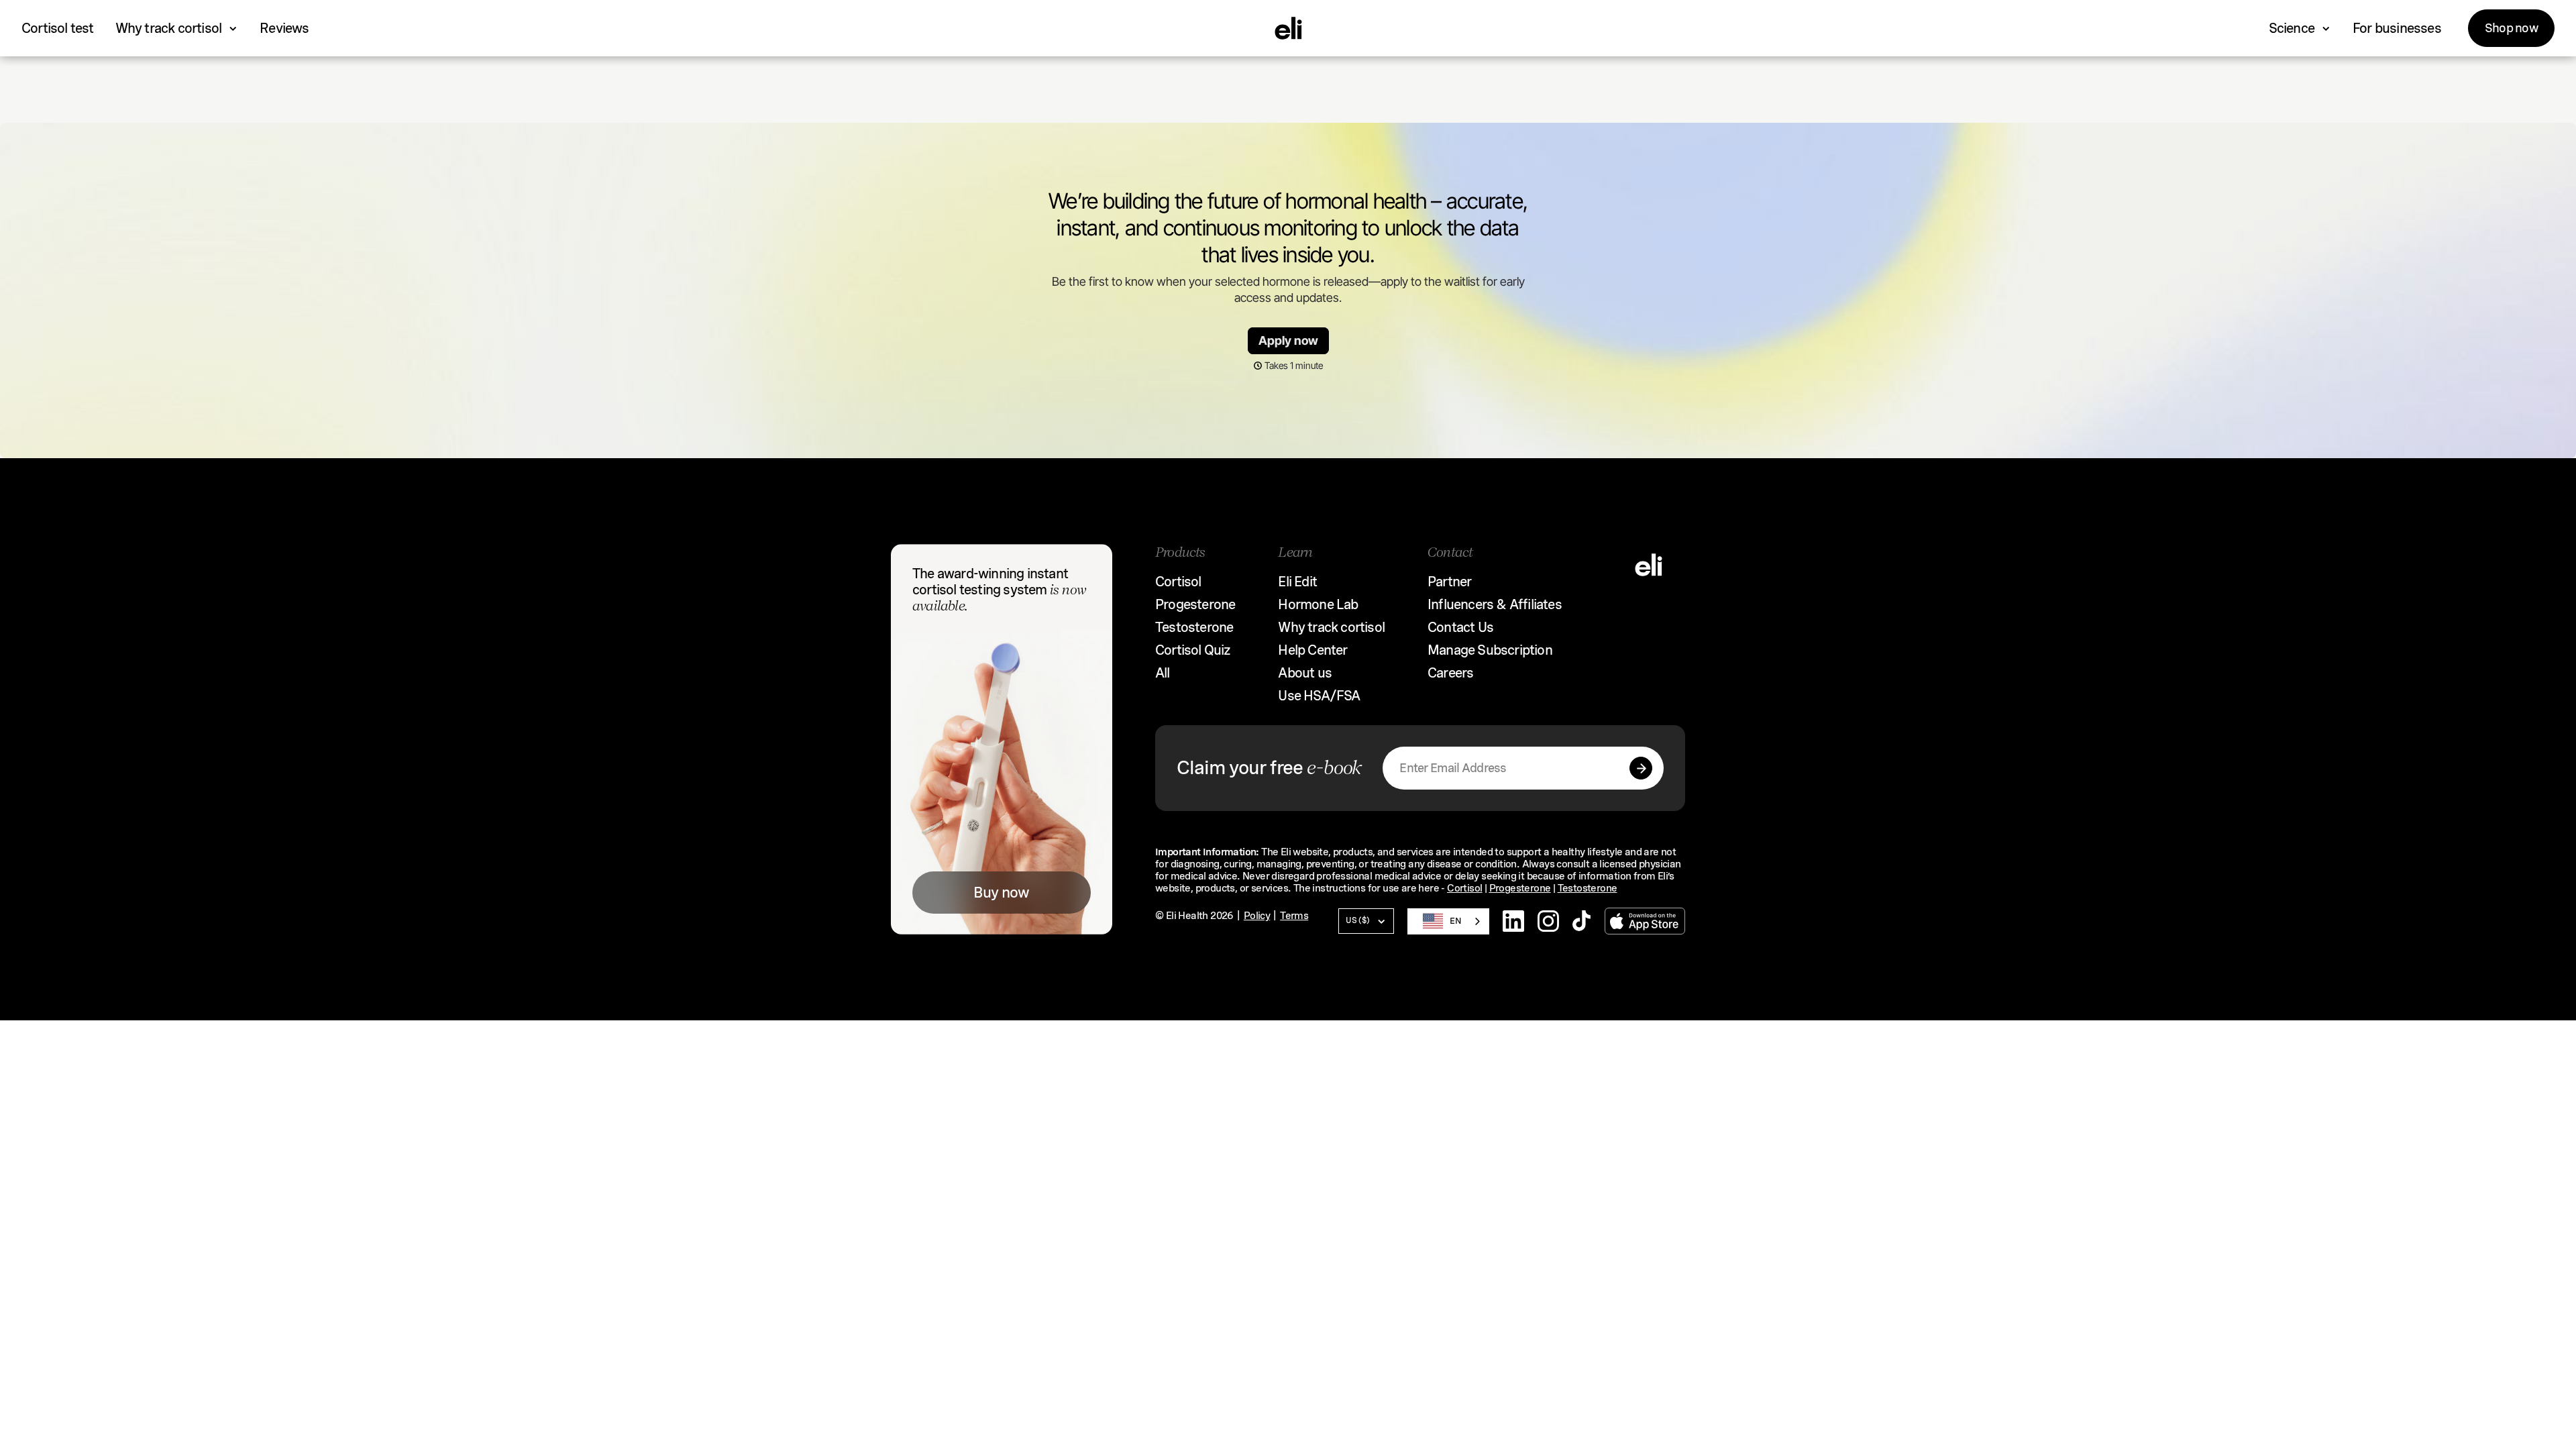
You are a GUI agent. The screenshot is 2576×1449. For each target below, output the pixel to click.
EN (1456, 921)
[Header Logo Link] (1288, 28)
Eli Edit (1297, 582)
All (1163, 673)
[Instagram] (1548, 921)
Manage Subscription (1490, 650)
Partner (1449, 582)
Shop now (2511, 28)
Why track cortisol (1331, 627)
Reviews (284, 28)
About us (1305, 673)
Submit (1641, 768)
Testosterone (1194, 627)
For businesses (2397, 28)
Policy (1257, 916)
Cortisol (1178, 582)
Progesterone (1195, 604)
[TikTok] (1582, 921)
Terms (1294, 916)
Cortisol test (58, 28)
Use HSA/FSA (1319, 696)
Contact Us (1460, 627)
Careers (1450, 673)
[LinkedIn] (1513, 921)
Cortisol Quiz (1193, 650)
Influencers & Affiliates (1495, 604)
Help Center (1312, 650)
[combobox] (1448, 921)
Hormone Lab (1318, 604)
